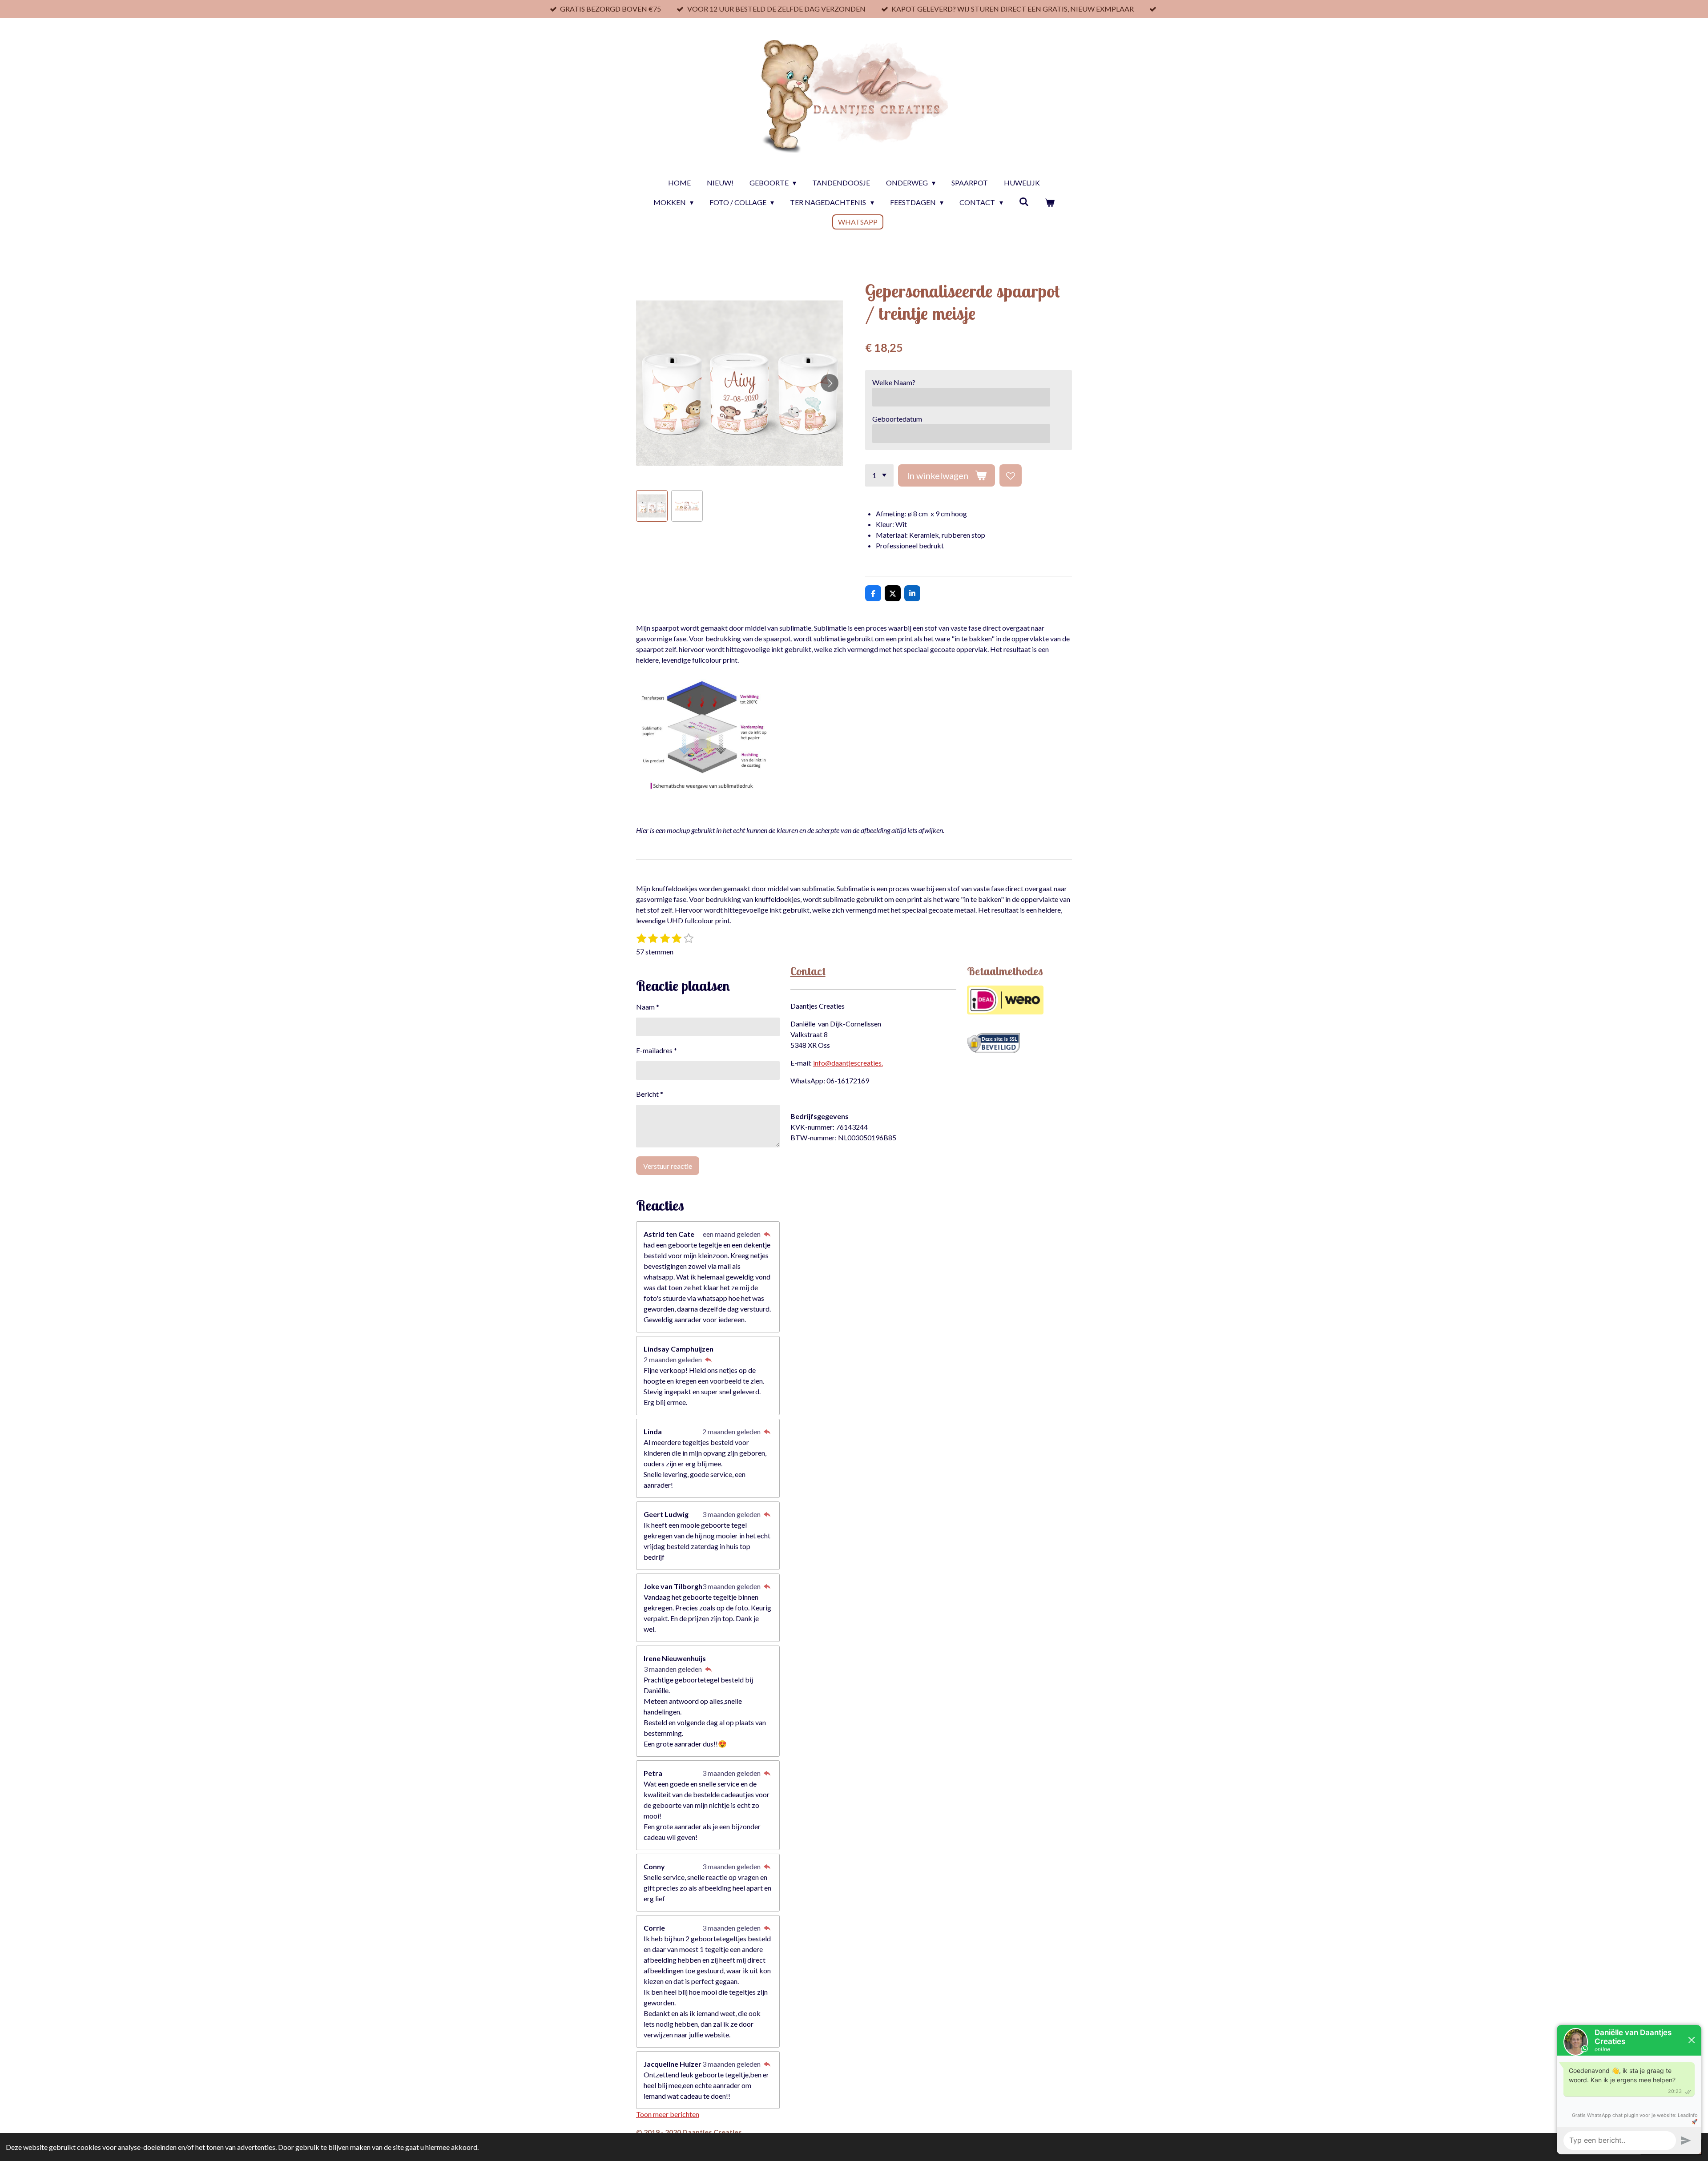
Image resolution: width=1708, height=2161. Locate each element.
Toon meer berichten (668, 2114)
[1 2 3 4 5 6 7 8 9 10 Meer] (879, 475)
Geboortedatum (897, 419)
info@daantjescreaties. (848, 1063)
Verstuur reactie (668, 1166)
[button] (652, 506)
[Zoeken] (1024, 201)
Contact (808, 971)
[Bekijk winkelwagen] (1050, 202)
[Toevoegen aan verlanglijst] (1011, 475)
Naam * (648, 1007)
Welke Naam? (894, 382)
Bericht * (650, 1094)
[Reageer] (767, 1234)
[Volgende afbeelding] (830, 383)
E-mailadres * (657, 1050)
